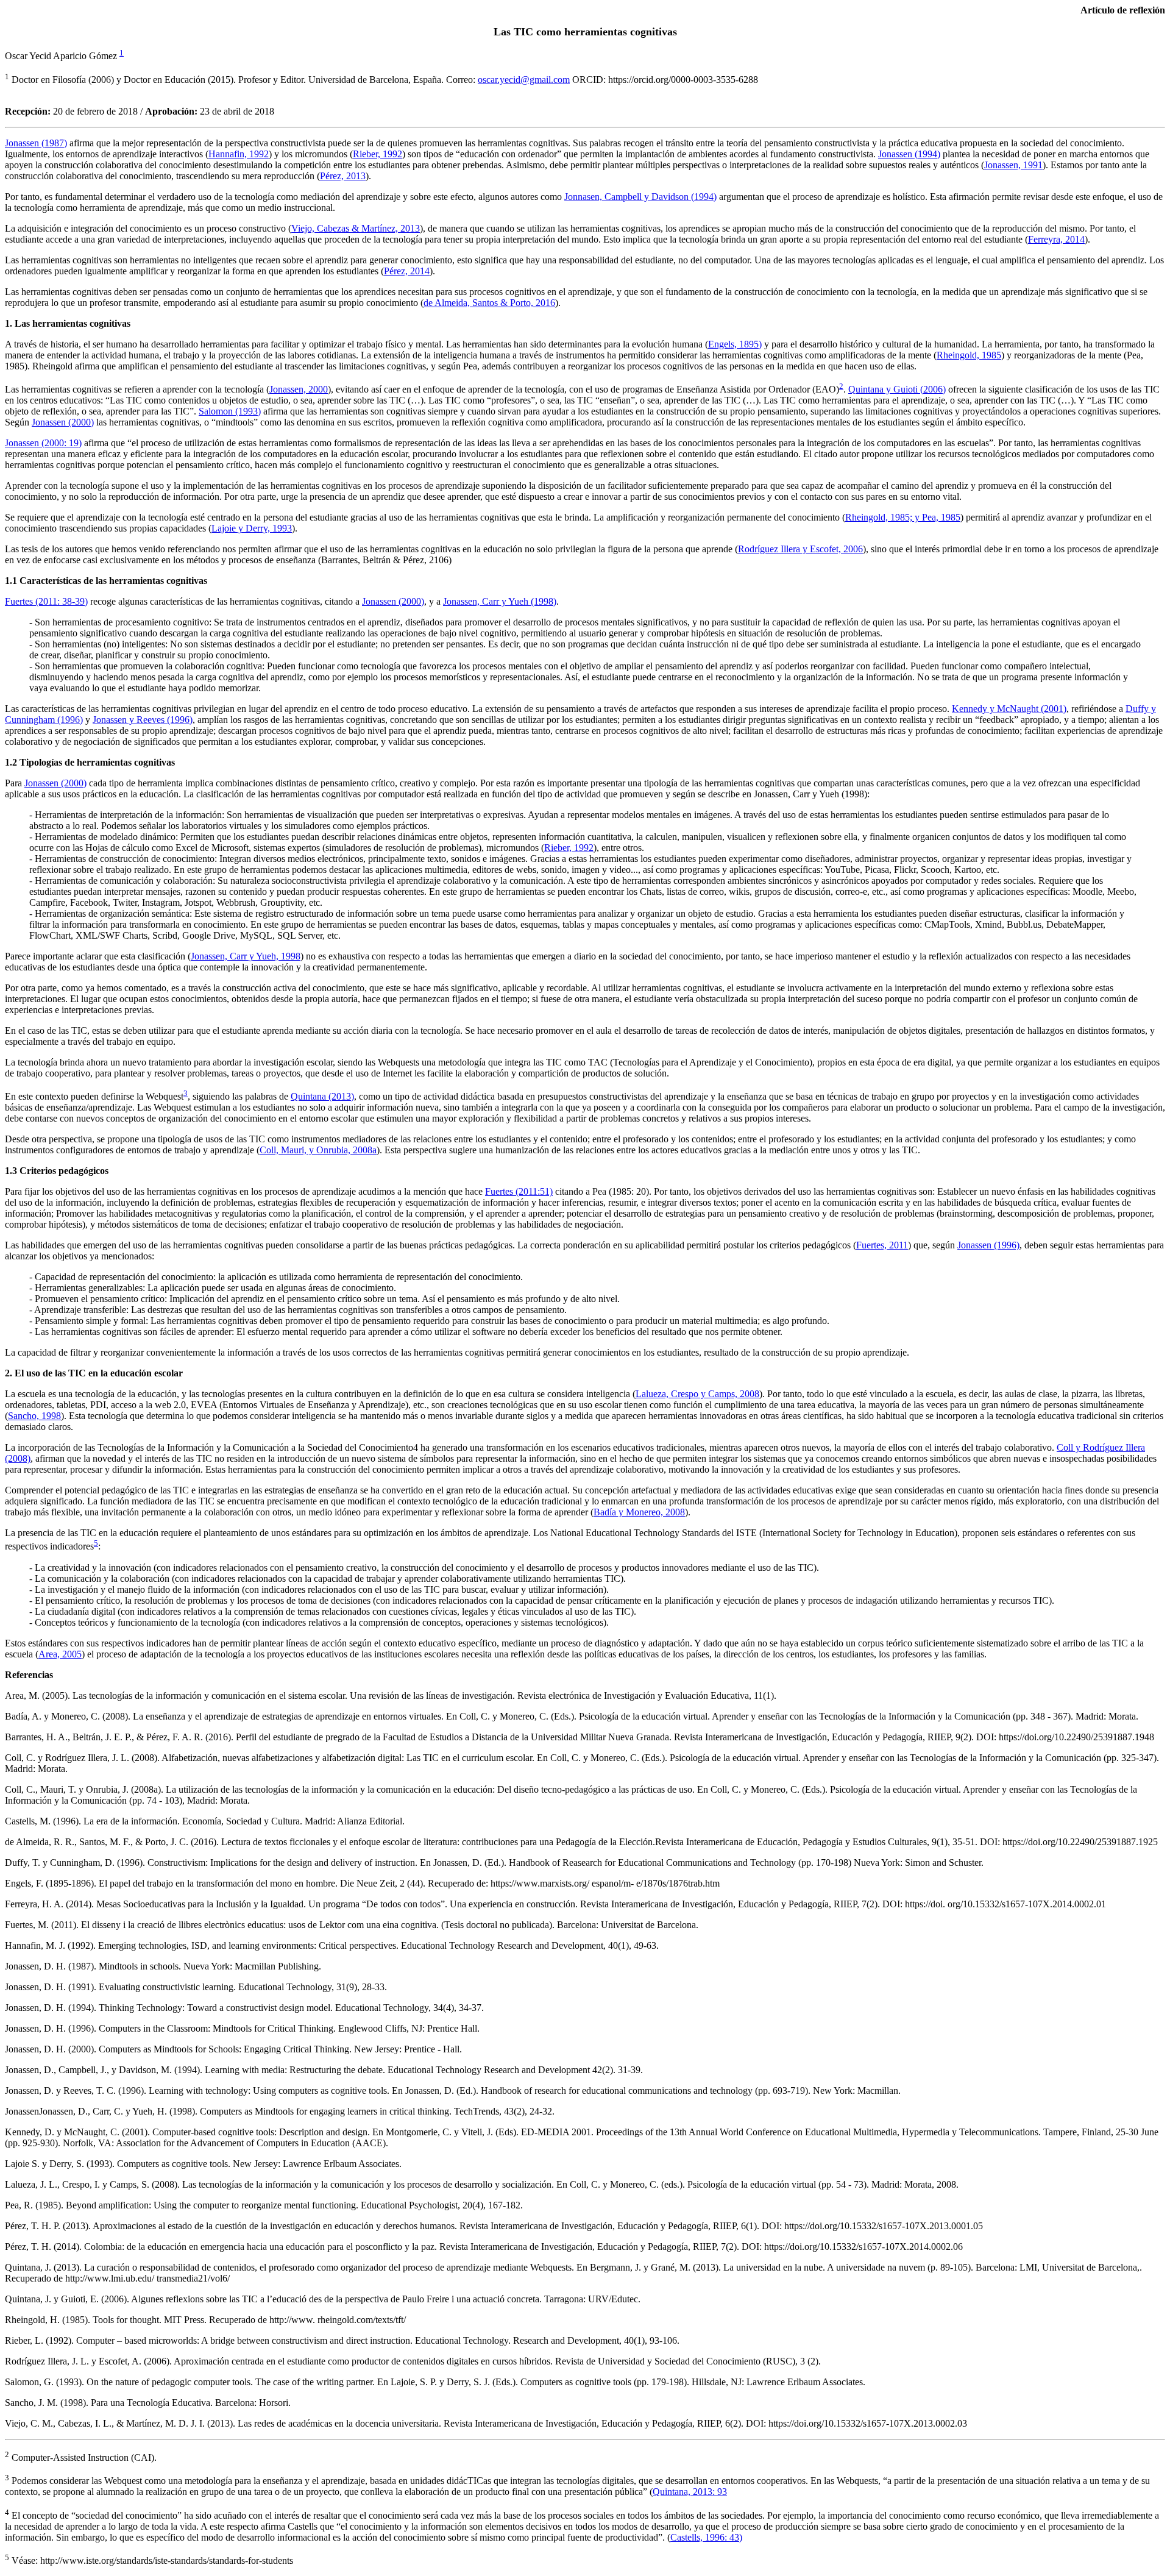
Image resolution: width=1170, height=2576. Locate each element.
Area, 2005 (60, 1654)
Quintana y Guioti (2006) (897, 389)
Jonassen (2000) (63, 422)
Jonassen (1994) (909, 154)
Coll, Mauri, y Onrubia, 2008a (318, 1150)
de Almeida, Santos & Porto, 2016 (489, 303)
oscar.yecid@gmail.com (524, 80)
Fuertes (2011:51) (519, 1191)
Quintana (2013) (322, 1096)
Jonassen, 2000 (299, 389)
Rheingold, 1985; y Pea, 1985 (903, 517)
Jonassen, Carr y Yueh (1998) (500, 601)
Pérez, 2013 (343, 176)
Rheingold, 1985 (969, 355)
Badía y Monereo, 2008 (639, 1512)
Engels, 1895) (735, 344)
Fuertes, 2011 (882, 1245)
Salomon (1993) (230, 411)
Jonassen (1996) (988, 1245)
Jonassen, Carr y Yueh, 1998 (246, 956)
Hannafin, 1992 (239, 154)
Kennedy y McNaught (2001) (1009, 709)
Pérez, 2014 (407, 271)
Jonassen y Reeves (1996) (143, 720)
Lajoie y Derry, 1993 (252, 528)
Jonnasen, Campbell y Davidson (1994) (640, 197)
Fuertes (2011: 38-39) (46, 601)
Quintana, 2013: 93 (690, 2492)
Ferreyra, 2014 (1056, 239)
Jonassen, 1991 (1013, 165)
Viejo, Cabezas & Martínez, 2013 (356, 228)
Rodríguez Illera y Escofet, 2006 (800, 549)
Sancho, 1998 (34, 1416)
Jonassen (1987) (36, 143)
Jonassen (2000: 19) (43, 443)
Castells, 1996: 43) (706, 2537)
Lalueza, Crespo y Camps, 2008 (697, 1394)
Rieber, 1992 (378, 154)
